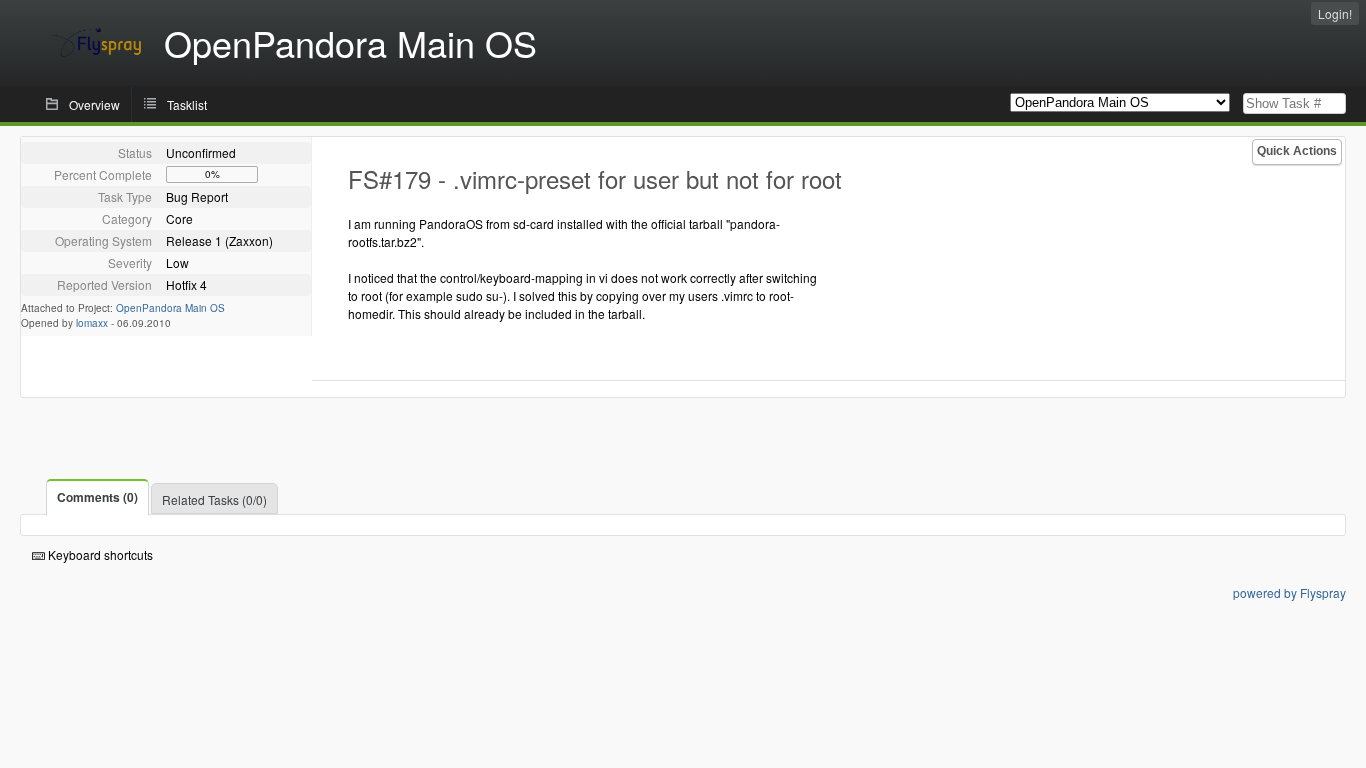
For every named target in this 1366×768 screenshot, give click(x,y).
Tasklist (187, 104)
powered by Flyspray (1289, 592)
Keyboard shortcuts (99, 554)
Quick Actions (1297, 151)
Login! (1335, 13)
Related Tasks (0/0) (214, 499)
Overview (94, 104)
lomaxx (92, 323)
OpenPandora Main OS (170, 308)
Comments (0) (97, 497)
